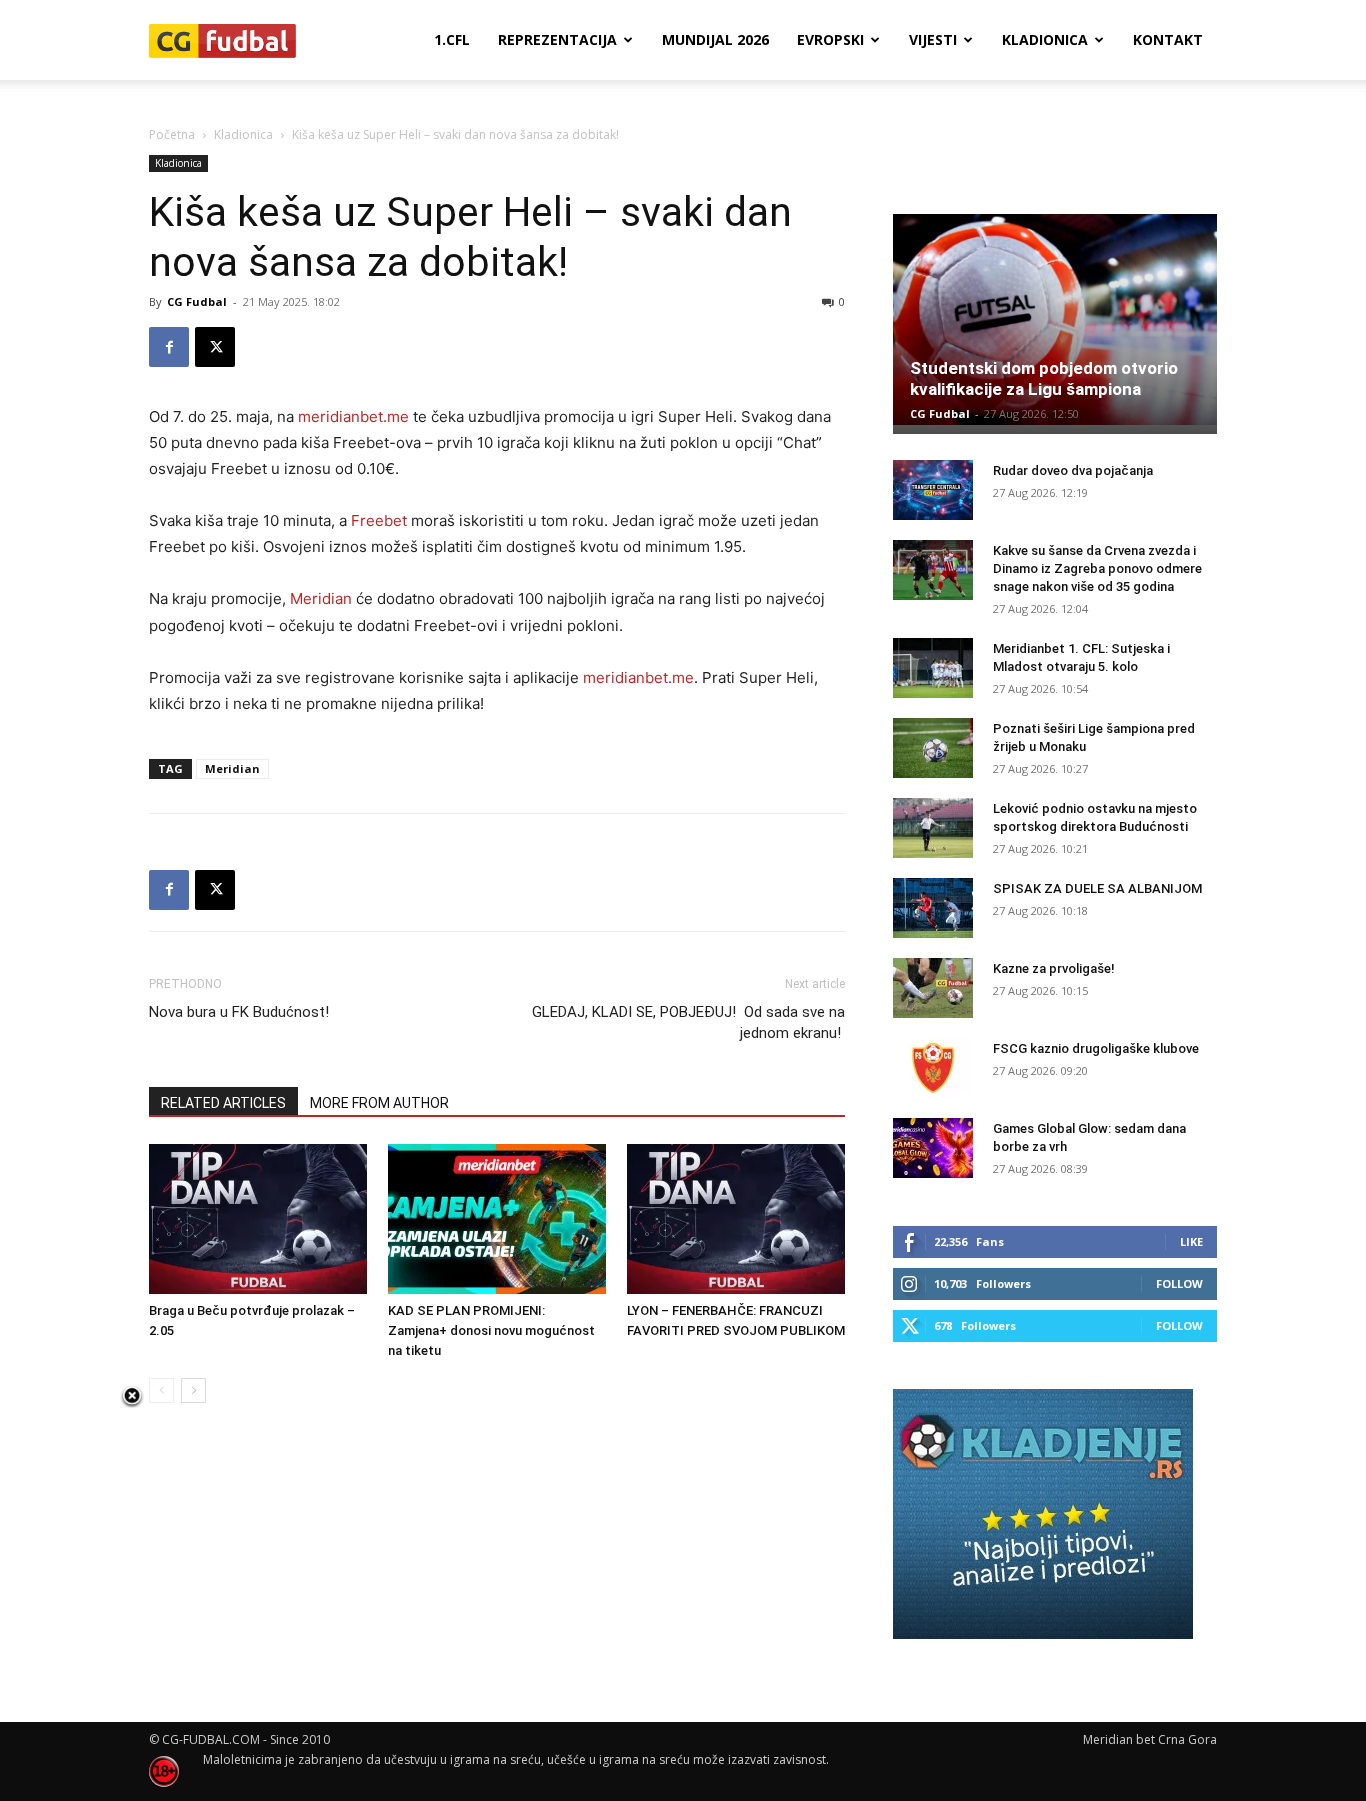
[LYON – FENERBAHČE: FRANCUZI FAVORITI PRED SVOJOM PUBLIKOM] (736, 1219)
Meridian (321, 598)
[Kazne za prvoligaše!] (933, 988)
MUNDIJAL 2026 (715, 39)
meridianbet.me (353, 416)
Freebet (379, 520)
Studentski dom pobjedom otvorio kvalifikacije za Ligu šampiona (1044, 378)
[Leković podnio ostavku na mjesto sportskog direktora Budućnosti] (933, 828)
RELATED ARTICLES (223, 1103)
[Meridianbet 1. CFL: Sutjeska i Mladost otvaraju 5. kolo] (933, 668)
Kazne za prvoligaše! (1054, 968)
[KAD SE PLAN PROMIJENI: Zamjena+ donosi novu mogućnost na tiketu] (497, 1219)
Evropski (830, 39)
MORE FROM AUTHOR (379, 1103)
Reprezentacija (557, 39)
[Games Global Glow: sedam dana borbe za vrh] (933, 1148)
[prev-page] (161, 1390)
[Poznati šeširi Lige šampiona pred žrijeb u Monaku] (933, 748)
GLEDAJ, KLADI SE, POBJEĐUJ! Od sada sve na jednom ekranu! (688, 1022)
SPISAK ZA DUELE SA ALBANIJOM (1097, 888)
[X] (215, 347)
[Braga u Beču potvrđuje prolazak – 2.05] (258, 1219)
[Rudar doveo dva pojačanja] (933, 490)
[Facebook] (169, 347)
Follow (1179, 1283)
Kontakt (1168, 39)
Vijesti (933, 39)
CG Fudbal (197, 301)
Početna (172, 134)
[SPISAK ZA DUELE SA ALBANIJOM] (933, 908)
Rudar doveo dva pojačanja (1073, 470)
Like (1191, 1241)
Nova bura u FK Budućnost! (239, 1012)
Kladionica (1045, 39)
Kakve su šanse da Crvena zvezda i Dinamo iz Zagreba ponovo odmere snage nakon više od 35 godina (1097, 568)
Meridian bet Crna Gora (1150, 1739)
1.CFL (452, 39)
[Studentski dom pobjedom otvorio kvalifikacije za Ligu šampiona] (1055, 319)
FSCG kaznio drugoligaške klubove (1096, 1048)
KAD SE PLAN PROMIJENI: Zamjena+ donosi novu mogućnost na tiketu (491, 1330)
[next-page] (193, 1390)
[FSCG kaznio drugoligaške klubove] (933, 1068)
